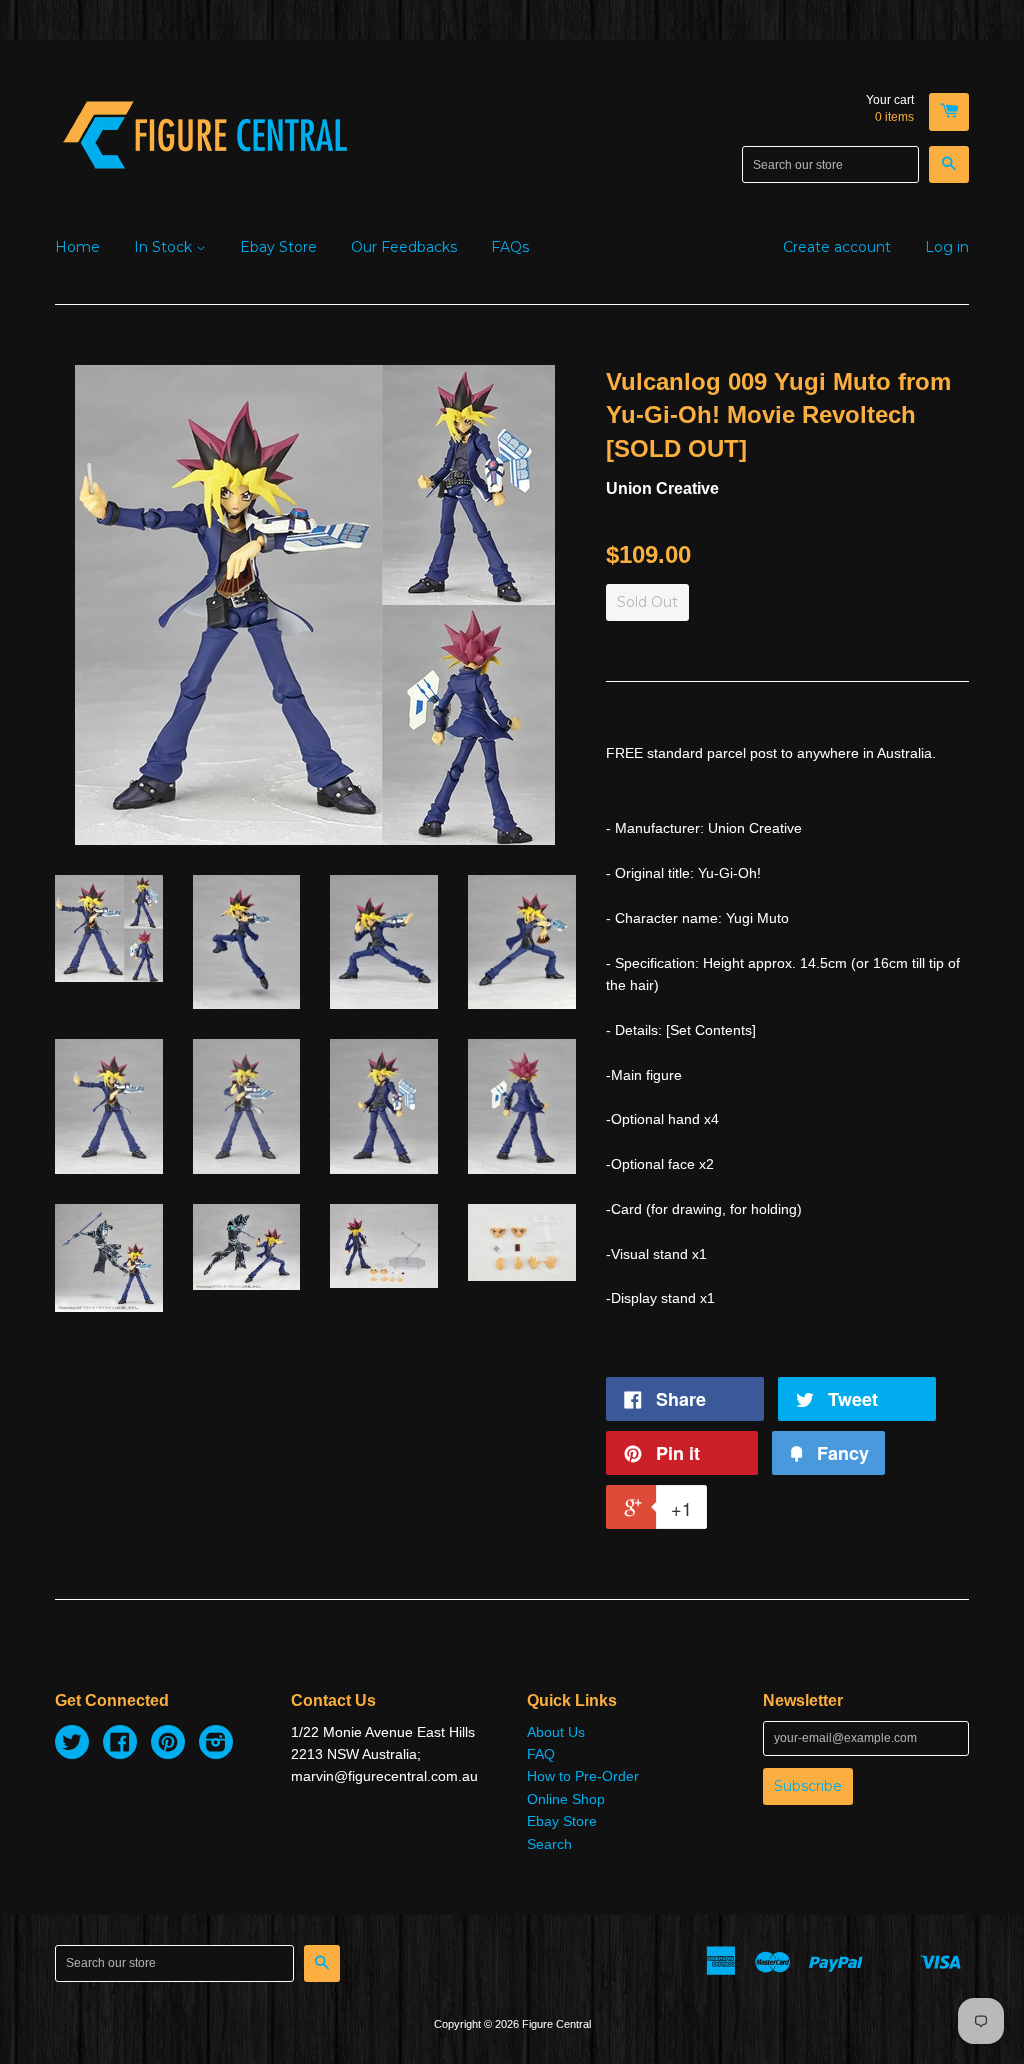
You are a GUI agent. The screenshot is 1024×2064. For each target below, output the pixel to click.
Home (77, 247)
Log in (947, 247)
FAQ (541, 1754)
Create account (837, 247)
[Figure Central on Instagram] (216, 1745)
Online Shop (566, 1799)
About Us (556, 1732)
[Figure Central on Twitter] (72, 1745)
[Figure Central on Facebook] (120, 1745)
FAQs (510, 247)
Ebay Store (278, 247)
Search (549, 1844)
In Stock (165, 247)
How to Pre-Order (583, 1776)
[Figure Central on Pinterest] (168, 1745)
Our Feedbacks (404, 247)
